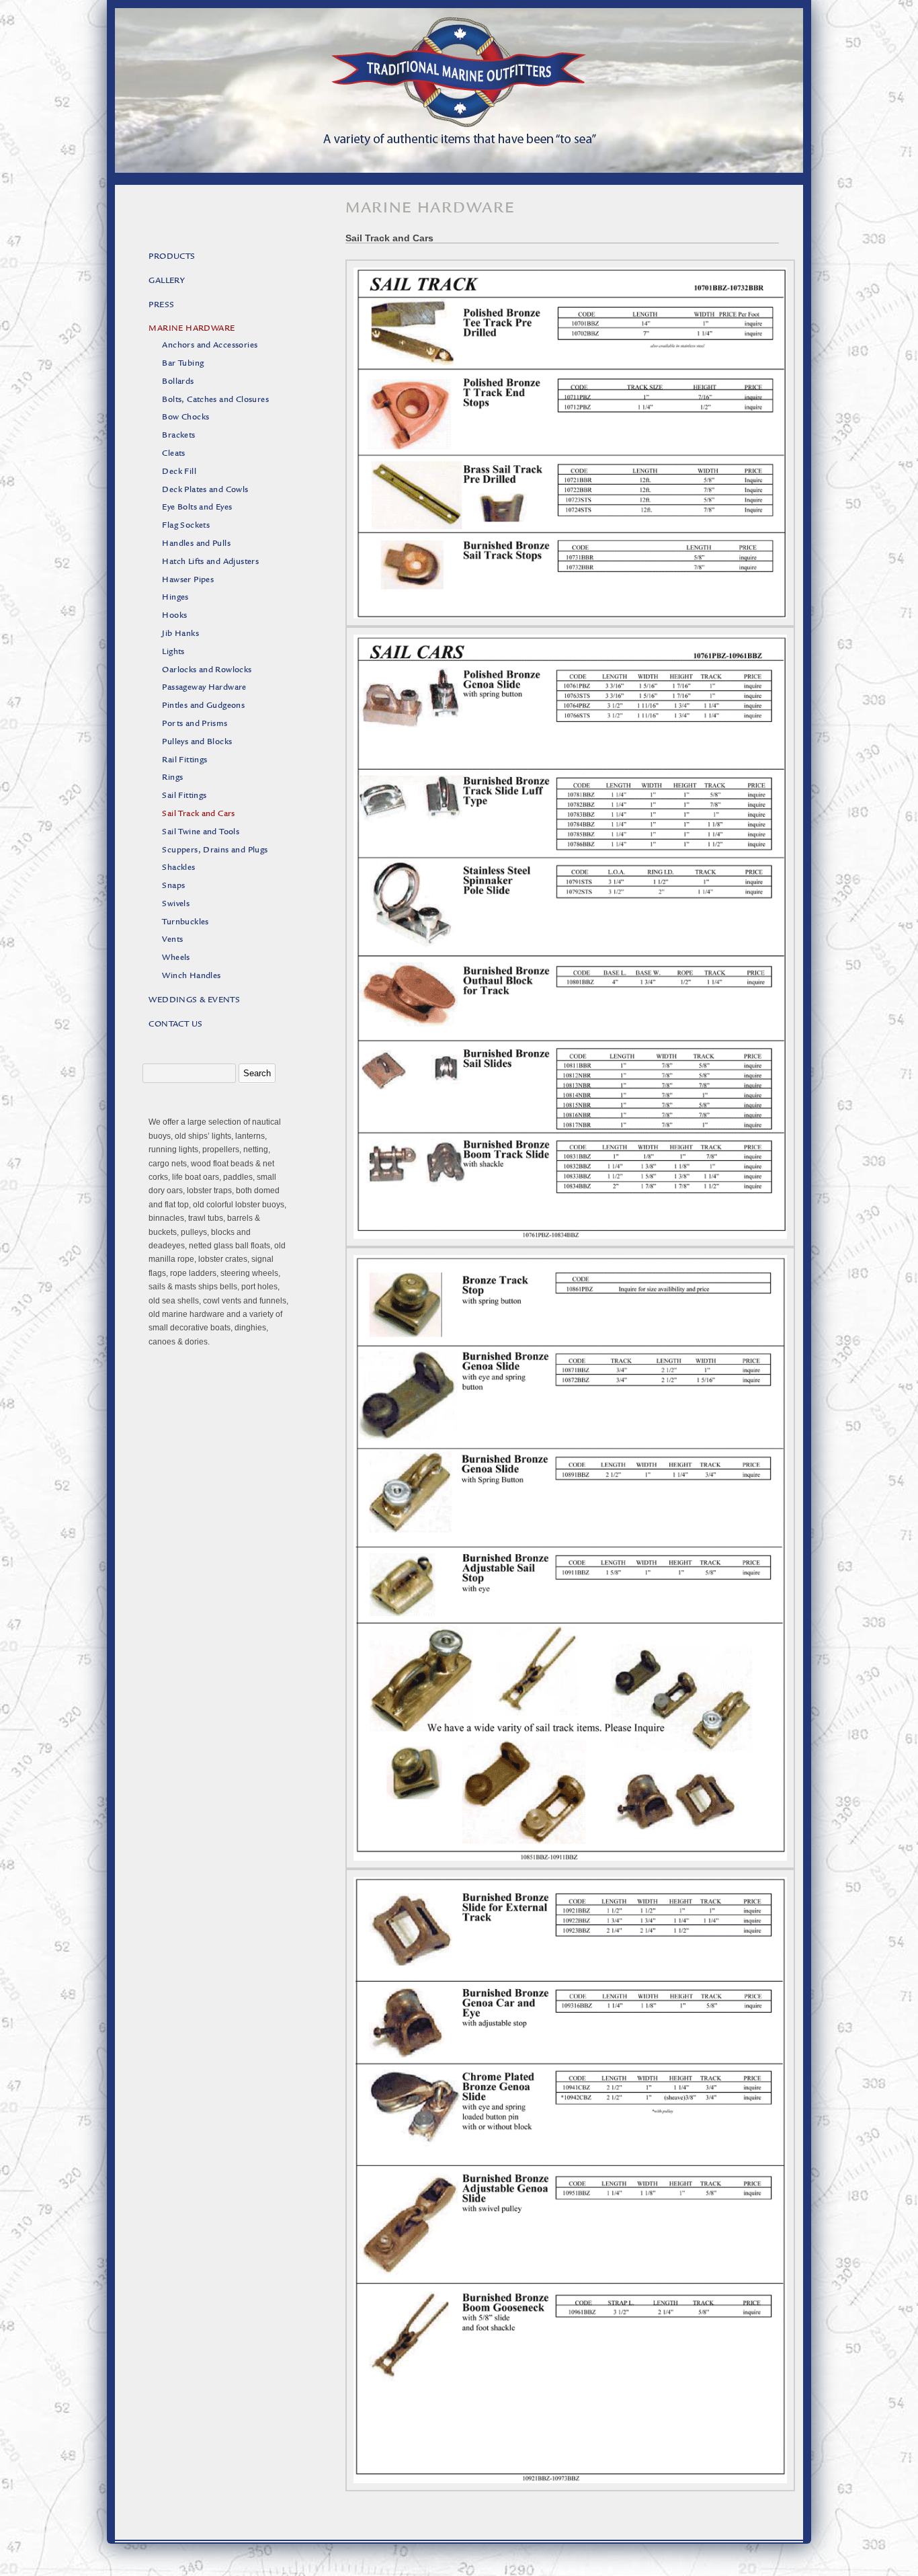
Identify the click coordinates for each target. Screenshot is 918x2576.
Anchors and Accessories (210, 346)
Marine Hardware (192, 329)
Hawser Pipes (188, 580)
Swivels (176, 904)
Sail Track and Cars (199, 814)
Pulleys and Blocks (197, 742)
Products (172, 257)
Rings (172, 778)
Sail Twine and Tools (201, 833)
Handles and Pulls (196, 544)
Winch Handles (191, 976)
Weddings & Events (194, 1001)
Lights (173, 652)
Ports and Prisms (195, 724)
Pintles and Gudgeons (203, 706)
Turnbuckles (185, 923)
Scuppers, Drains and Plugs (215, 851)
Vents (172, 940)
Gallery (167, 281)
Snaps (173, 886)
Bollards (178, 382)
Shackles (178, 868)
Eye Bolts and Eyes (197, 508)
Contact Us (175, 1025)
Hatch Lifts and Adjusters (210, 562)
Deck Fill (179, 472)
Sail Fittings (184, 796)
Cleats (173, 454)
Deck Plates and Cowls (205, 490)
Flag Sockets (186, 526)
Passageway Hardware (204, 688)
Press (161, 306)
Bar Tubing (183, 364)
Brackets (178, 436)
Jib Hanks (180, 634)
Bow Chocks (185, 418)
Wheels (176, 958)
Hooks (174, 616)
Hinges (175, 598)
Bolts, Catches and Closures (215, 400)
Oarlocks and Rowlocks (207, 671)
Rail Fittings (184, 761)
